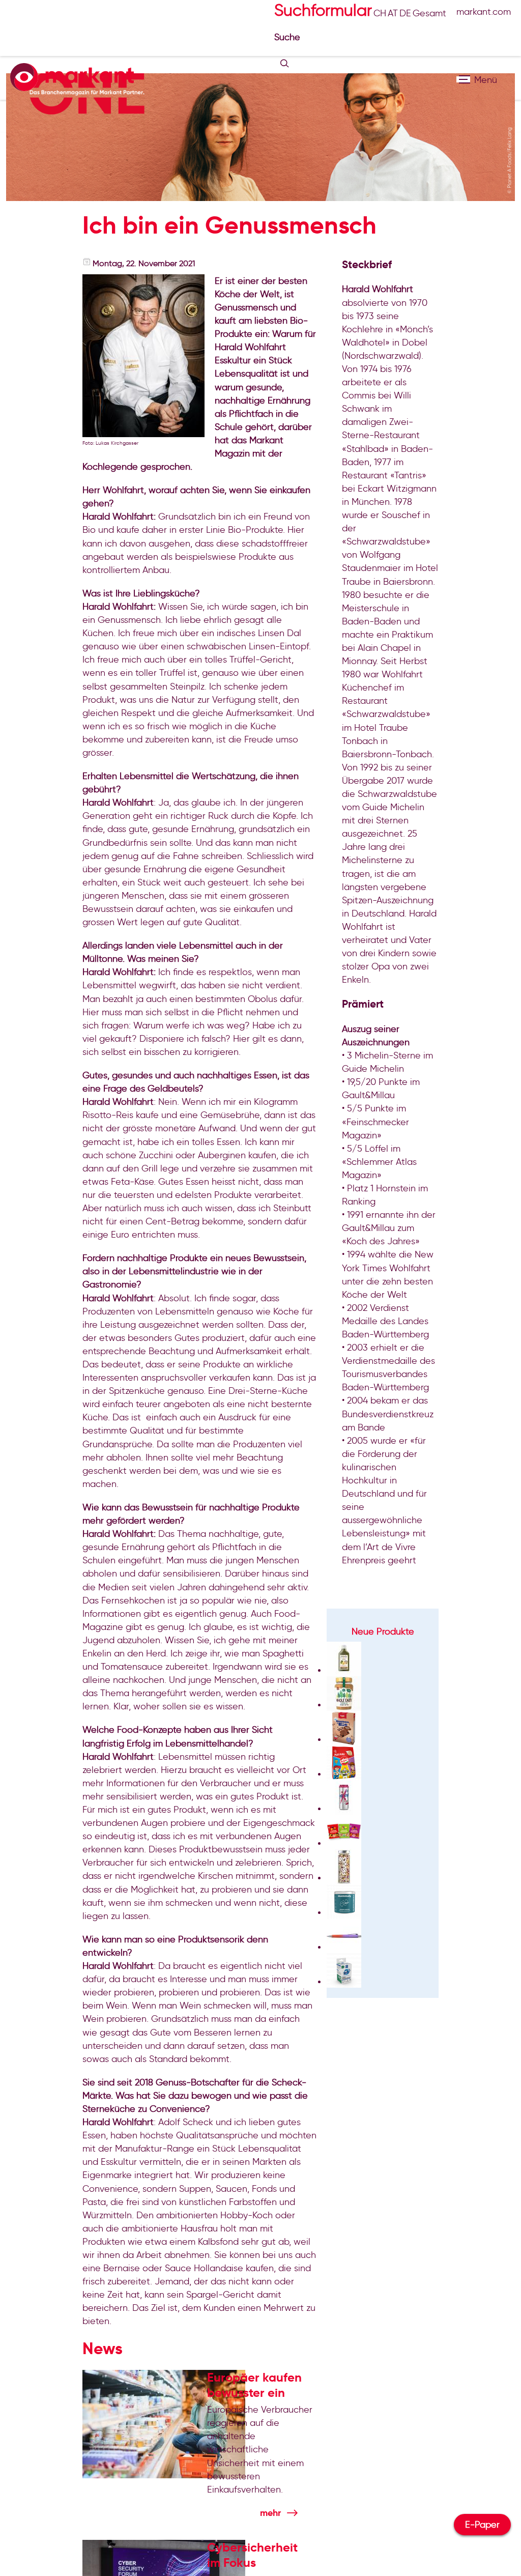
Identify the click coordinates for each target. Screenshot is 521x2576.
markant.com (484, 12)
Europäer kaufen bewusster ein (254, 2385)
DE (405, 13)
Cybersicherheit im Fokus (252, 2555)
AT (393, 13)
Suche (288, 37)
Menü (463, 79)
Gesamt (429, 13)
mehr (270, 2513)
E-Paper (482, 2525)
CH (380, 13)
